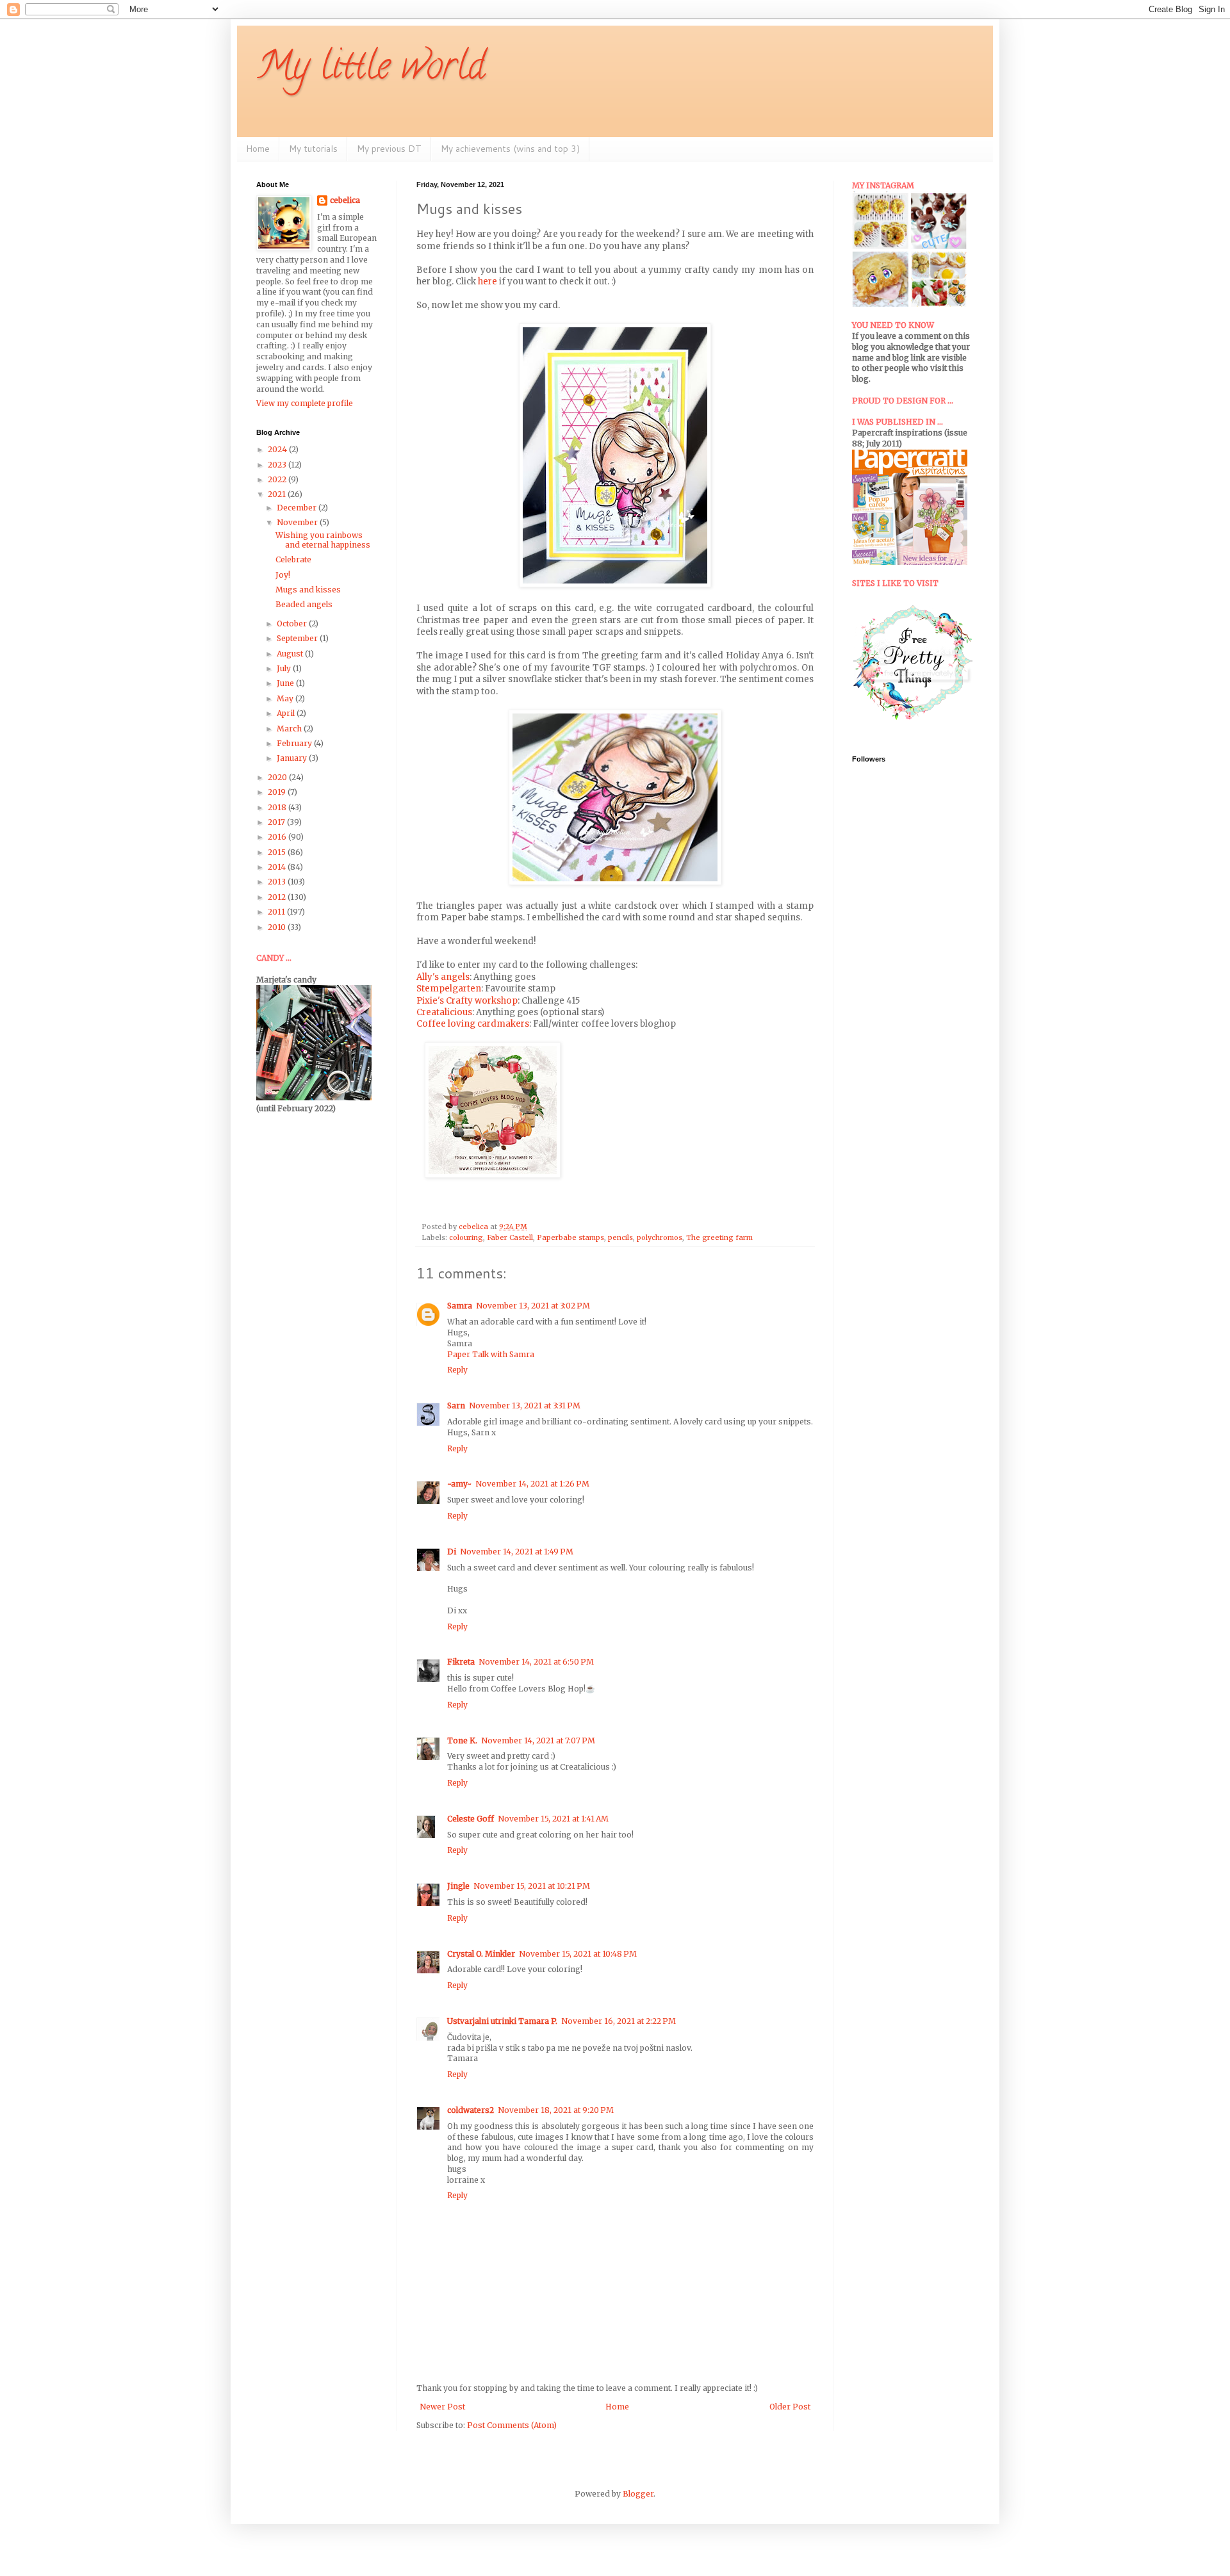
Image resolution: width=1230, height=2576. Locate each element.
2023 (278, 465)
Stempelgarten (449, 989)
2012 (278, 897)
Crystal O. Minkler (481, 1954)
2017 (277, 822)
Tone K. (462, 1740)
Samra (460, 1306)
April (287, 713)
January (293, 758)
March (290, 729)
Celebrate (293, 559)
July (285, 668)
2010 (278, 927)
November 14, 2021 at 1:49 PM (517, 1552)
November (298, 522)
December (298, 508)
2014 (278, 867)
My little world (371, 70)
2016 (278, 837)
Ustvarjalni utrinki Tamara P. (502, 2021)
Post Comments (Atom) (512, 2425)
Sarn (456, 1406)
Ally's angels (443, 977)
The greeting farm (719, 1237)
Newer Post (442, 2407)
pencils (620, 1237)
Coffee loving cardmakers (473, 1024)
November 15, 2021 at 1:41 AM (553, 1819)
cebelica (345, 200)
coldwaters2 (471, 2110)
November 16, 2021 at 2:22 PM (619, 2021)
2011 (277, 912)
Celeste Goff (471, 1819)
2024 (278, 449)
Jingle (458, 1886)
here (488, 281)
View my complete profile (305, 403)
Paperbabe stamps (570, 1237)
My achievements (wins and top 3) (510, 149)
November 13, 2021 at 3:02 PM (533, 1306)
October (293, 624)
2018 (278, 807)
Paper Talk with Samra (491, 1354)
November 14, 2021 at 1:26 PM (532, 1484)
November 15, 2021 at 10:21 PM (532, 1886)
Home (258, 149)
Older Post (790, 2407)
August (291, 654)
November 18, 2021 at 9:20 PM (556, 2110)
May (286, 698)
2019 (278, 792)
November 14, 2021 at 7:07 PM (538, 1740)
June (286, 683)
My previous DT (389, 149)
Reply (457, 1370)
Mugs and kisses (308, 590)
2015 (278, 852)
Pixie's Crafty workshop (467, 1001)
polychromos (660, 1237)
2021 (278, 494)
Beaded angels (304, 604)
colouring (466, 1237)
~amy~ (459, 1484)
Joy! (283, 575)
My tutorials (313, 149)
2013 (278, 882)
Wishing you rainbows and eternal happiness (323, 540)
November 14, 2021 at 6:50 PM (536, 1662)
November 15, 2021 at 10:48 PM (578, 1954)
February (295, 743)
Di (452, 1552)
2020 (278, 777)
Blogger (638, 2494)
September (298, 638)
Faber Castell (510, 1237)
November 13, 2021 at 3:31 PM (525, 1406)
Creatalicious (444, 1012)
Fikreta (461, 1662)
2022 (278, 479)
